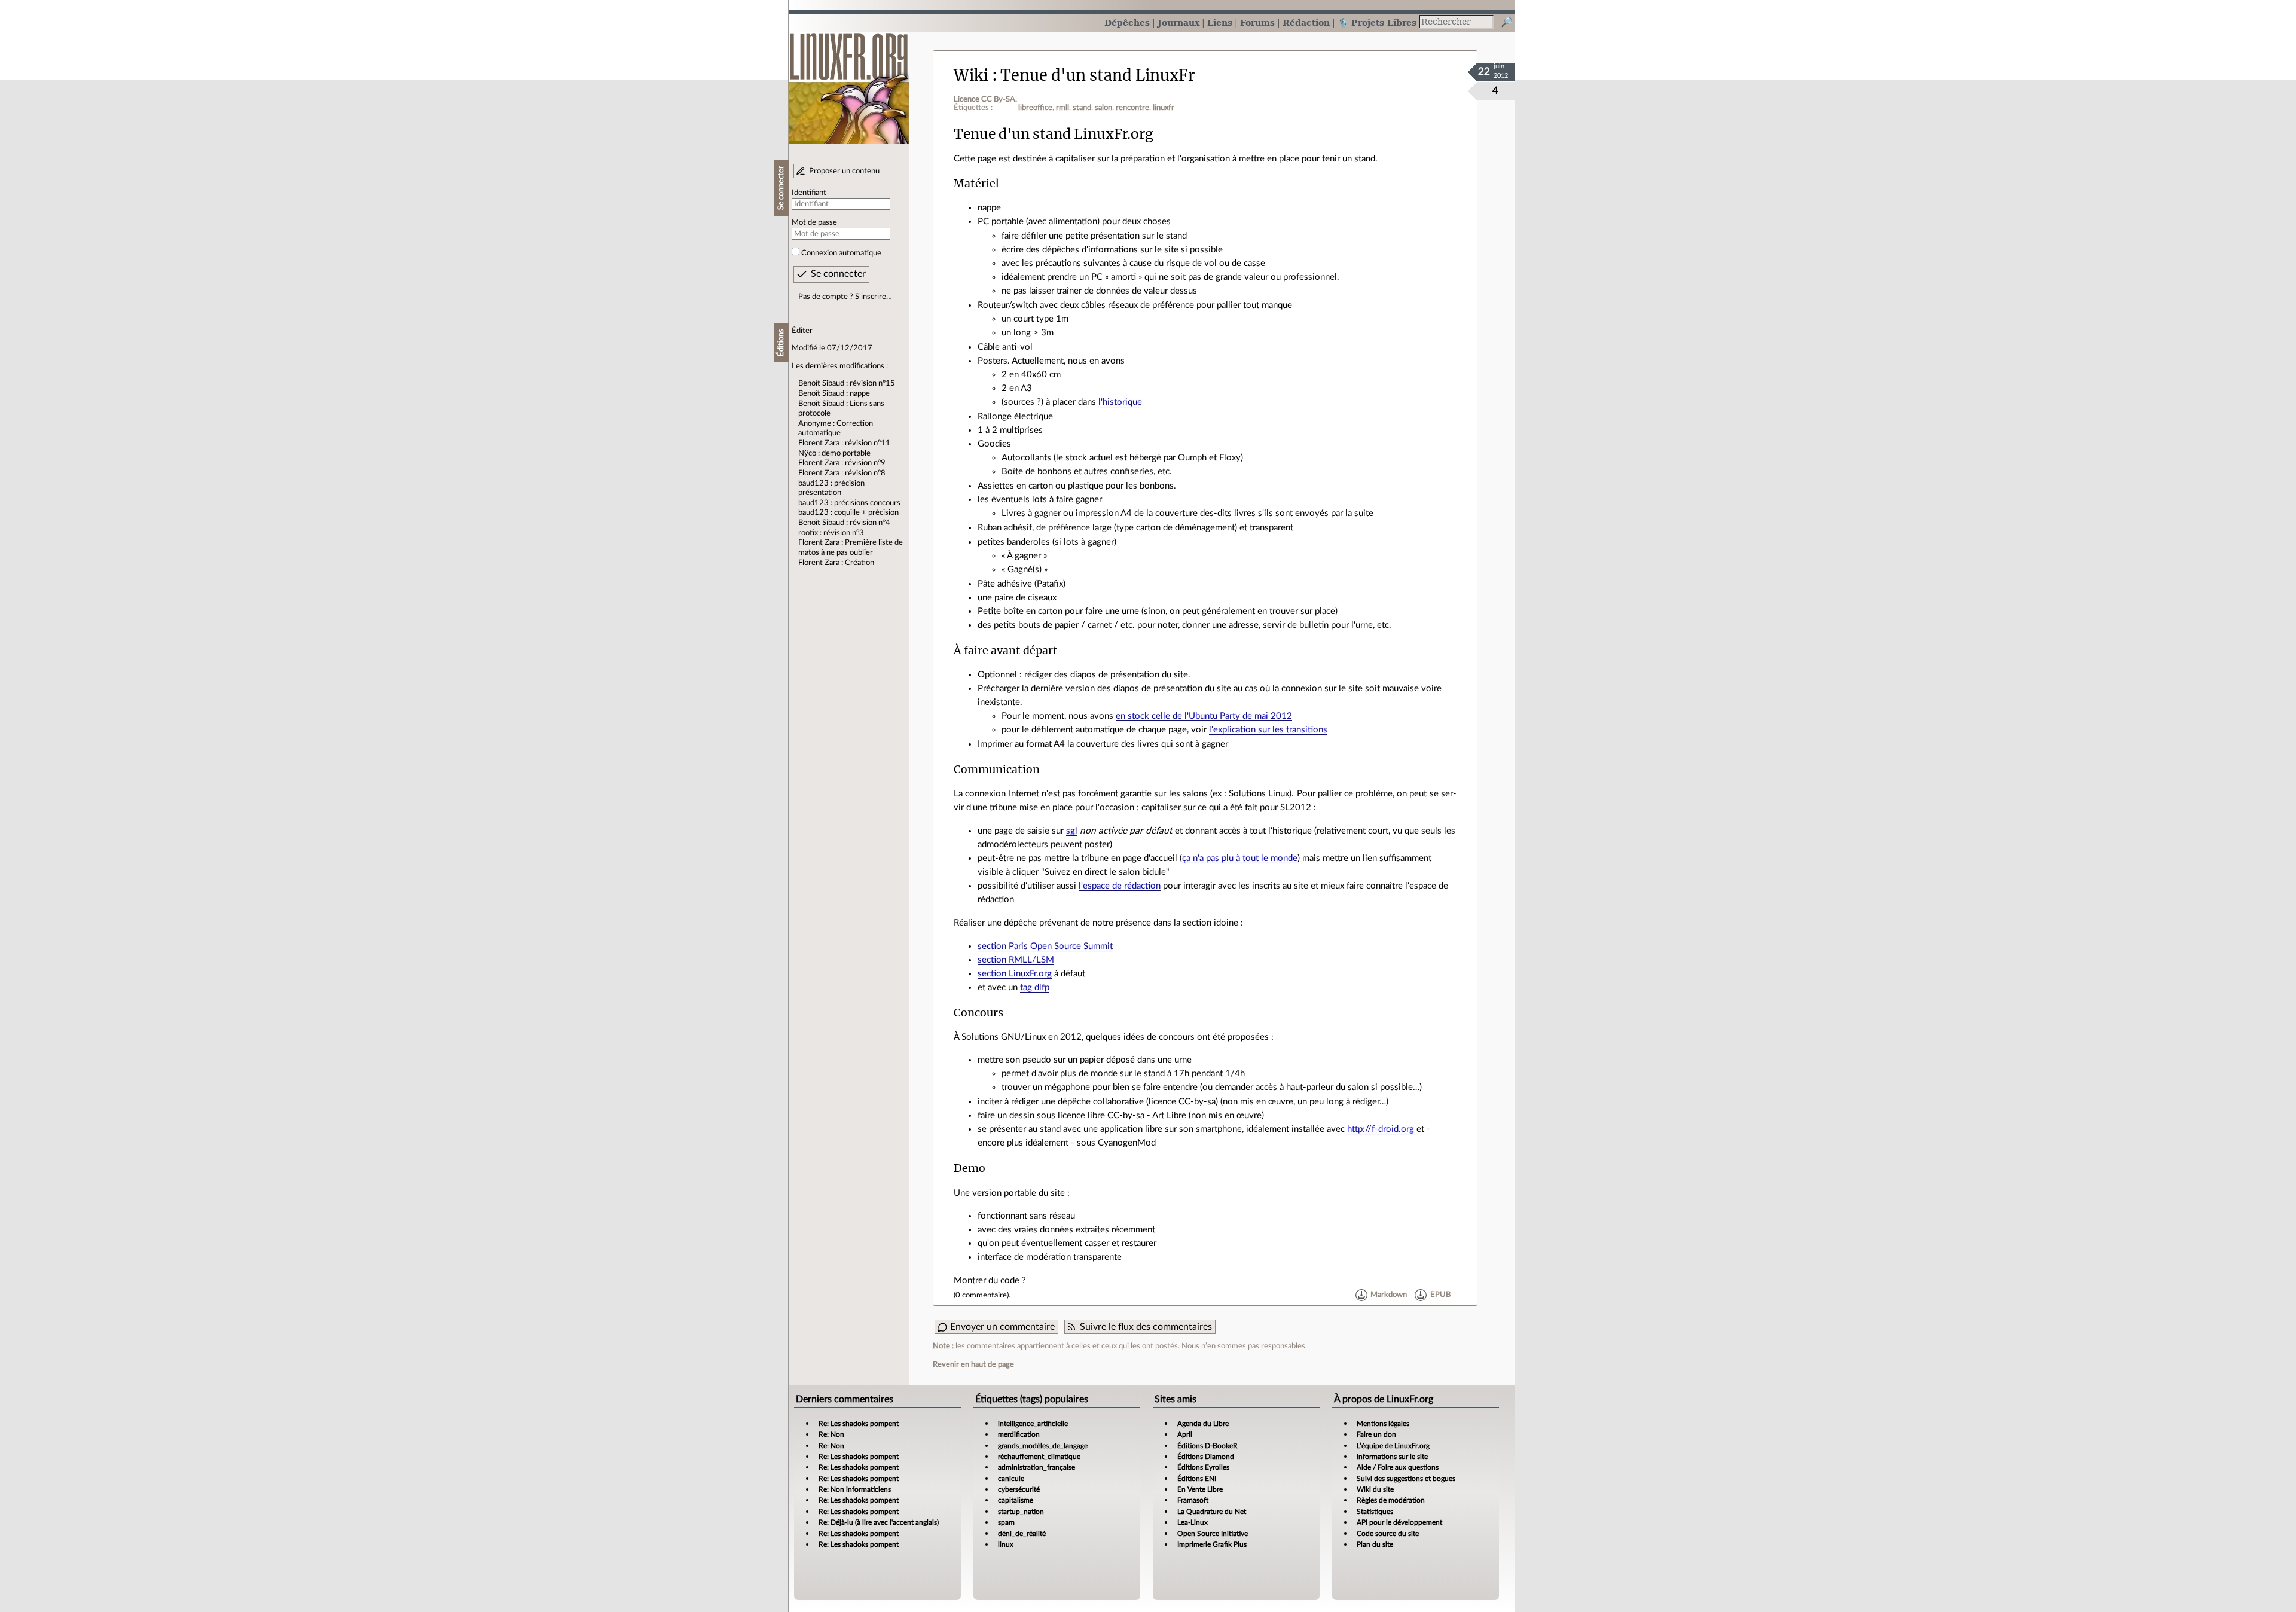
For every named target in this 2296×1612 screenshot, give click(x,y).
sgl (1072, 831)
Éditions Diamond (1206, 1457)
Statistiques (1375, 1512)
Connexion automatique (841, 253)
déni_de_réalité (1022, 1534)
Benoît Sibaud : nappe (834, 393)
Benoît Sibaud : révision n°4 (844, 523)
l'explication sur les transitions (1268, 730)
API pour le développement (1399, 1522)
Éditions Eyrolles (1203, 1467)
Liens (1220, 22)
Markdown (1389, 1295)
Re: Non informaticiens (855, 1489)
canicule (1011, 1479)
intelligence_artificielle (1033, 1424)
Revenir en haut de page (973, 1364)
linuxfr (1164, 108)
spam (1006, 1522)
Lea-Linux (1193, 1522)
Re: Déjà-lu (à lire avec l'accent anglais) (879, 1522)
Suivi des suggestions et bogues (1406, 1479)
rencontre (1132, 108)
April (1185, 1434)
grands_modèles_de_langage (1043, 1446)
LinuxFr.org (849, 82)
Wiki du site (1375, 1489)
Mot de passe (814, 222)
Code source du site (1388, 1534)
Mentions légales (1383, 1424)
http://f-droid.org (1381, 1129)
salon (1103, 108)
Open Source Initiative (1213, 1534)
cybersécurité (1019, 1489)
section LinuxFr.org (1015, 974)
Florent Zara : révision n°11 (844, 443)
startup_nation (1021, 1512)
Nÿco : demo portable (834, 453)
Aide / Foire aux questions (1398, 1467)
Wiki (971, 75)
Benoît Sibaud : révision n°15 (847, 383)
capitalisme (1016, 1500)
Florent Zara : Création (836, 563)
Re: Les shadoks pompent (859, 1424)
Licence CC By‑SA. (985, 99)
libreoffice (1035, 108)
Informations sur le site (1392, 1457)
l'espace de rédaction (1120, 886)
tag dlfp (1035, 987)
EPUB (1440, 1295)
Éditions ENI (1197, 1479)
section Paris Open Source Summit (1045, 946)
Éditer (802, 331)
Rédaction (1306, 22)
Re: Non (831, 1434)
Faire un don (1376, 1434)
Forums (1257, 22)
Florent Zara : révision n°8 (842, 473)
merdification (1019, 1434)
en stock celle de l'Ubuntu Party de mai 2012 (1204, 716)
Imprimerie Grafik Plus (1212, 1544)
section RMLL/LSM (1016, 960)
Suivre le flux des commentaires (1146, 1327)
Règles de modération (1391, 1500)
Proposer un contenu (844, 171)
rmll (1062, 108)
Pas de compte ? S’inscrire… (845, 297)
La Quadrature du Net (1212, 1512)
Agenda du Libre (1203, 1424)
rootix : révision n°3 (831, 533)
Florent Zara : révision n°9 (842, 463)
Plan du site (1375, 1544)
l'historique (1120, 402)
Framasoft (1193, 1500)
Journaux (1178, 22)
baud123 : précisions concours (849, 503)
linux (1006, 1544)
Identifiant (809, 193)
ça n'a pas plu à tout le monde (1240, 858)
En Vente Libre (1200, 1489)
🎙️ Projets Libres (1377, 22)
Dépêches (1127, 22)
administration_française (1036, 1467)
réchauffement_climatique (1039, 1457)
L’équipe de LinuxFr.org (1393, 1446)
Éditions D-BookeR (1207, 1446)
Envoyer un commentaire (1002, 1327)
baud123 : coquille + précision (848, 512)
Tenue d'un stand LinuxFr (1098, 75)
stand (1082, 108)
